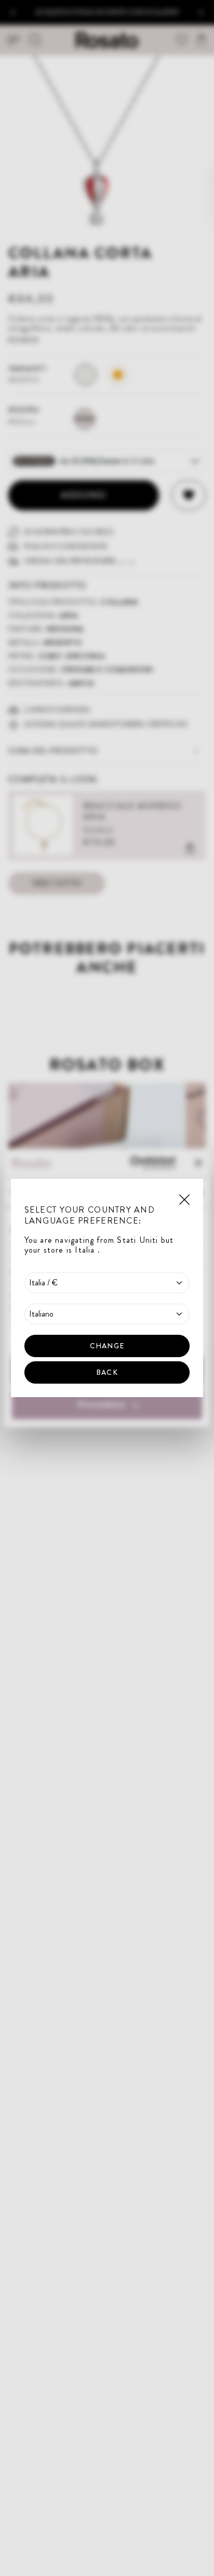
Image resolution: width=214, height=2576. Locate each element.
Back (107, 1372)
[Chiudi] (184, 1199)
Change (107, 1346)
